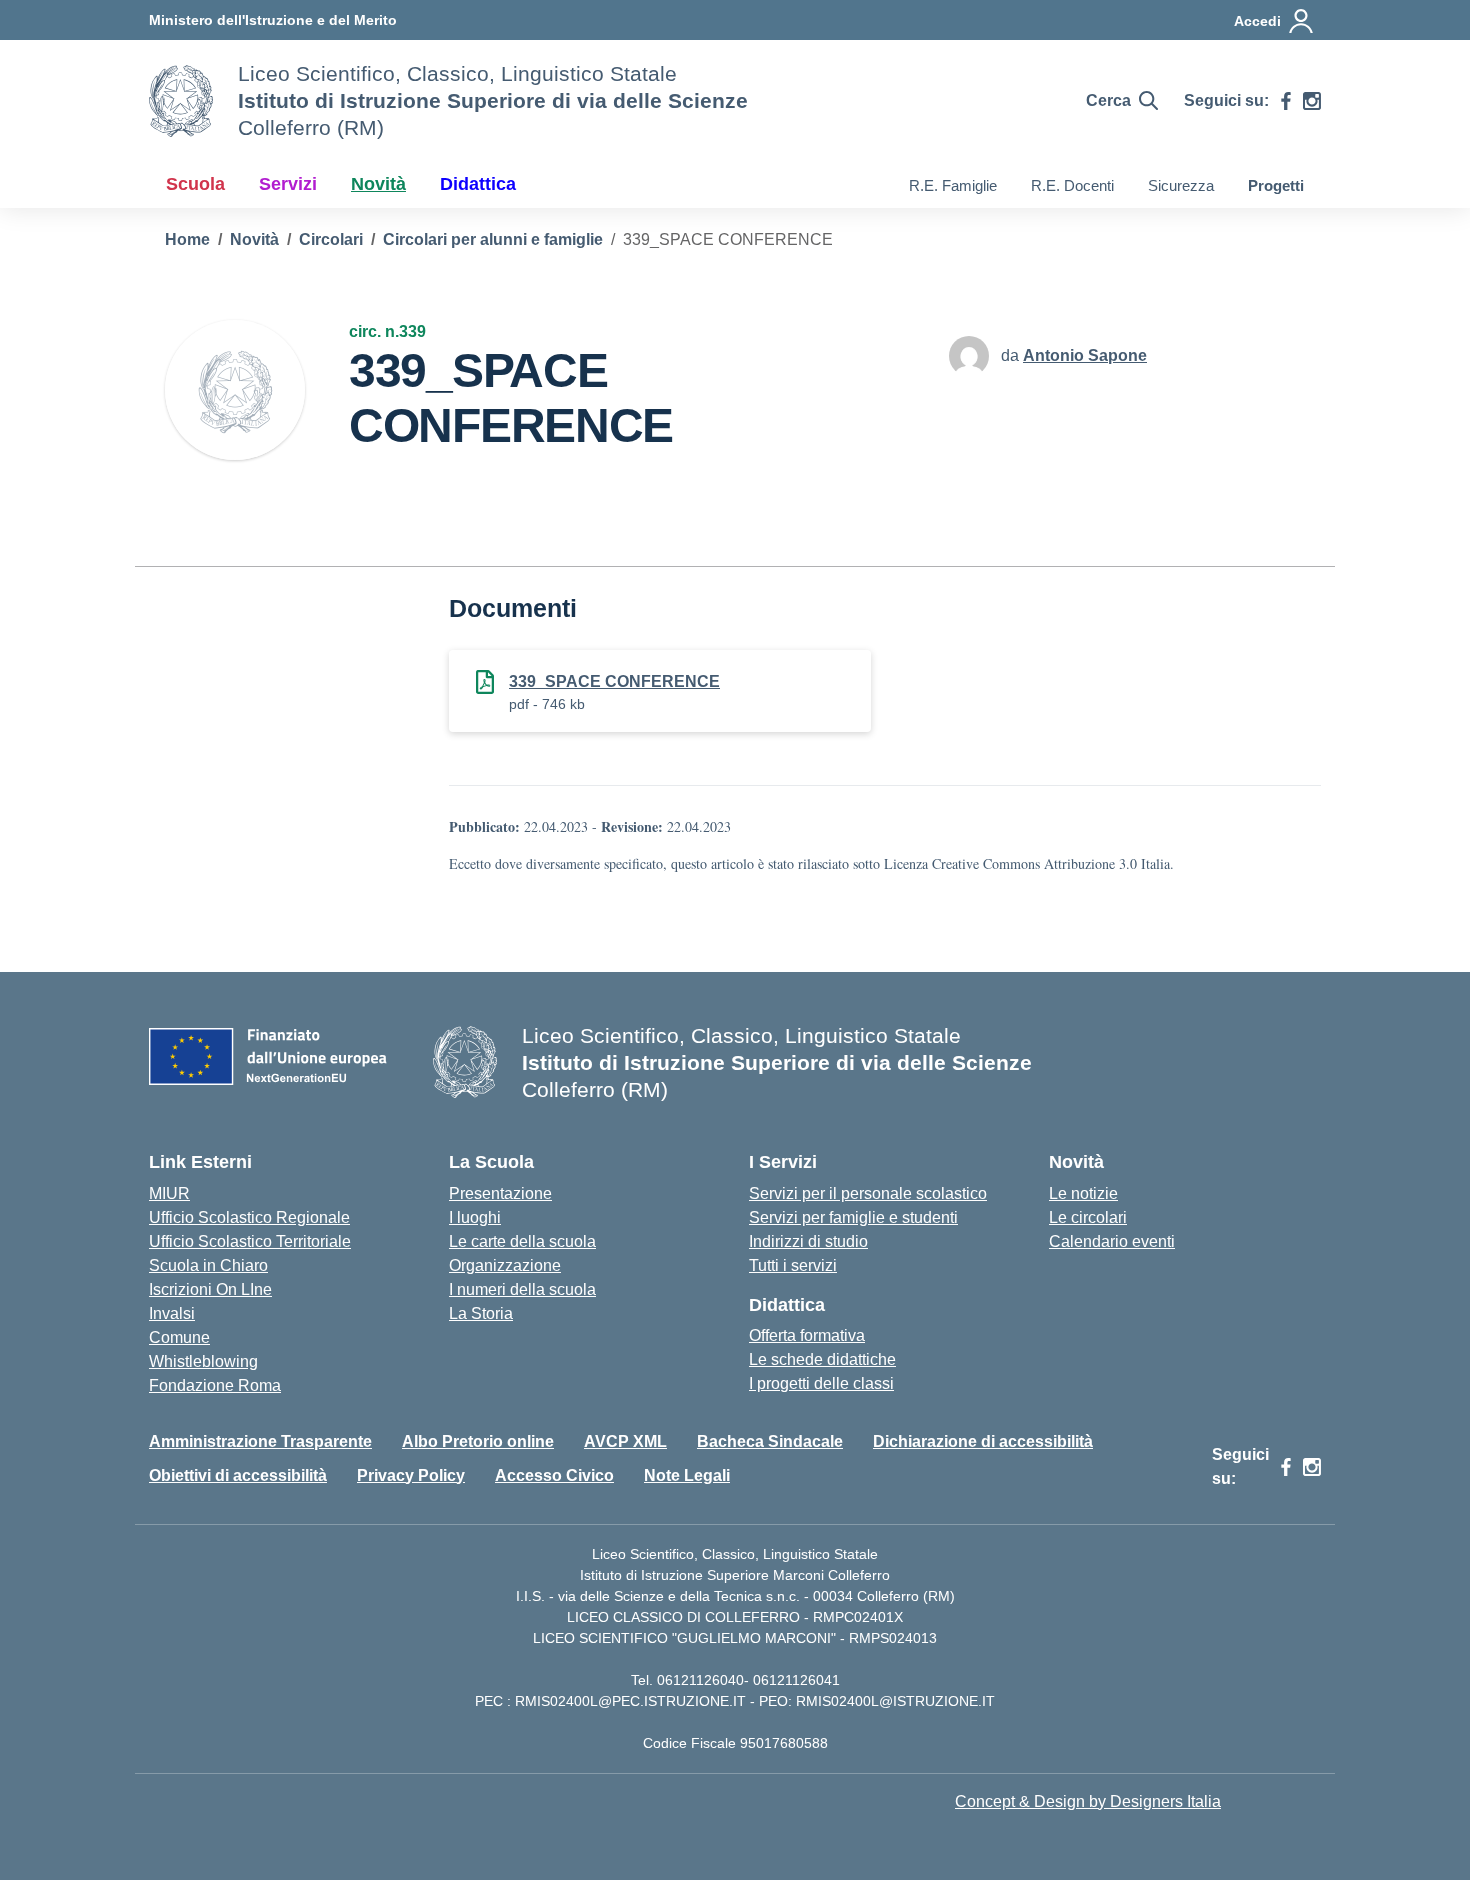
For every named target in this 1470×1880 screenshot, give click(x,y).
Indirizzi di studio (808, 1241)
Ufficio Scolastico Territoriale (250, 1241)
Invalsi (172, 1313)
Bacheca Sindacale (770, 1441)
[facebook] (1286, 101)
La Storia (481, 1313)
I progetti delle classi (821, 1383)
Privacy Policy (411, 1475)
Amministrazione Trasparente (260, 1441)
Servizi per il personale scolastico (868, 1193)
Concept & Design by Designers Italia (1088, 1801)
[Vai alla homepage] (181, 101)
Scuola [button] (195, 184)
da (1012, 355)
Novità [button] (378, 184)
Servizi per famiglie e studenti (853, 1217)
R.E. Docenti (1072, 185)
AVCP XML (625, 1441)
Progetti (1276, 185)
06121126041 (796, 1680)
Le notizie (1083, 1193)
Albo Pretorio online (478, 1441)
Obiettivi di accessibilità (238, 1475)
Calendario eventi (1112, 1241)
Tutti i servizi (793, 1265)
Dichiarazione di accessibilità (983, 1441)
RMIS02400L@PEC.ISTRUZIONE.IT (628, 1701)
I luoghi (475, 1217)
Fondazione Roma (215, 1385)
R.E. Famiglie (953, 185)
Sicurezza (1181, 185)
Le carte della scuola (522, 1241)
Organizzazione (505, 1265)
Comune (179, 1337)
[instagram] (1312, 101)
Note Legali (687, 1475)
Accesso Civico (554, 1475)
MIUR (169, 1193)
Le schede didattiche (822, 1359)
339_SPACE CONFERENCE (614, 681)
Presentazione (500, 1193)
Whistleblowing (203, 1361)
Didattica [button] (478, 184)
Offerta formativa (807, 1335)
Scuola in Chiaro (208, 1265)
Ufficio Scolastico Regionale (249, 1217)
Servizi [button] (288, 184)
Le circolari (1088, 1217)
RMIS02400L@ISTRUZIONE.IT (895, 1701)
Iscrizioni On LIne (210, 1289)
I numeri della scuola (522, 1289)
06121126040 (700, 1680)
